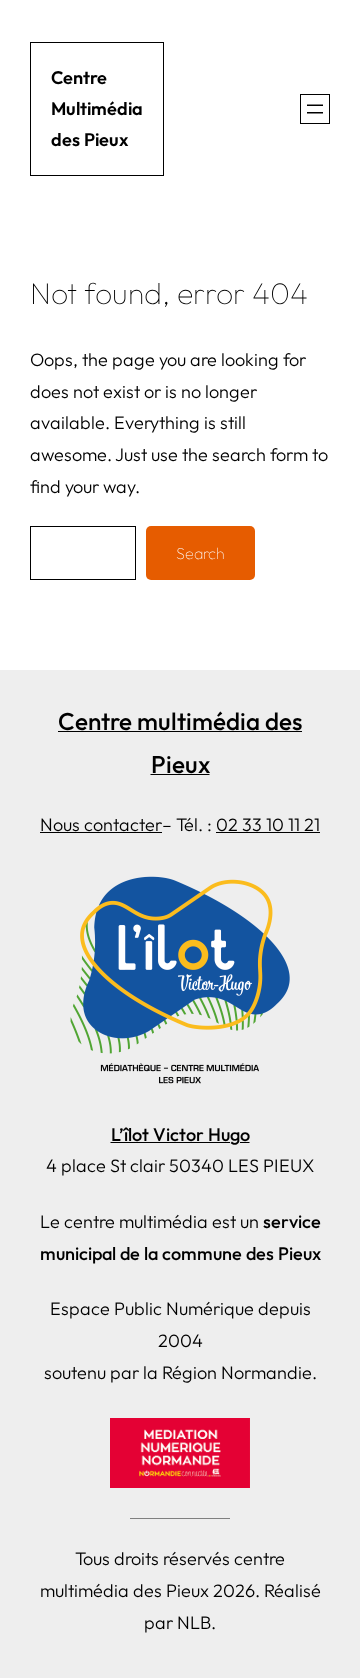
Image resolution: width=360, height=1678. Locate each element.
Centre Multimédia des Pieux (97, 108)
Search (200, 553)
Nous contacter (101, 824)
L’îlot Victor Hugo (180, 1134)
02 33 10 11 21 (268, 824)
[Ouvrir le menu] (315, 109)
